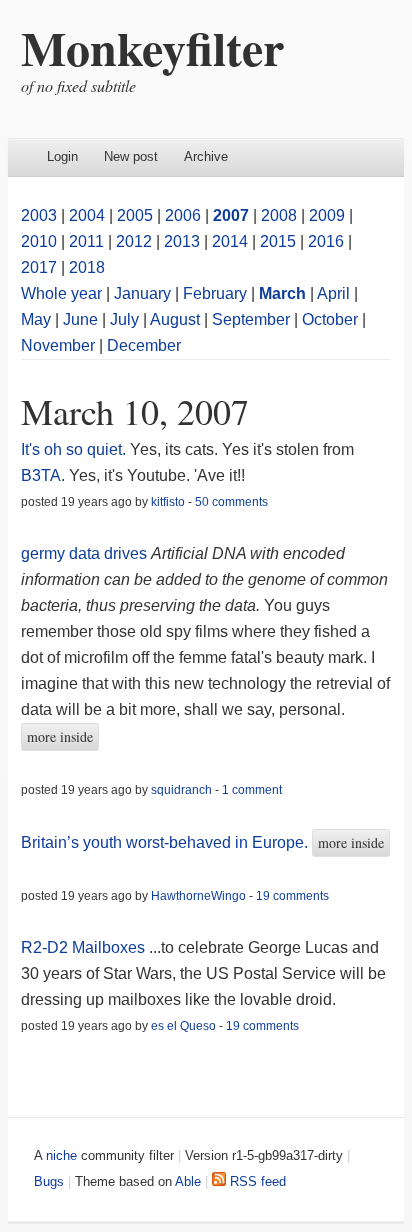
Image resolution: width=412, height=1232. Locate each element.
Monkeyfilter (152, 47)
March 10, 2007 (135, 411)
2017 (39, 267)
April (333, 293)
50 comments (231, 502)
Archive (206, 156)
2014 (230, 241)
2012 (134, 241)
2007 (231, 215)
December (144, 345)
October (330, 319)
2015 (278, 241)
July (124, 319)
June (80, 319)
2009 (327, 215)
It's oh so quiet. (73, 449)
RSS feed (256, 1181)
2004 (87, 215)
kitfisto (168, 502)
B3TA (41, 475)
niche (61, 1155)
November (58, 345)
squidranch (181, 790)
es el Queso (183, 1026)
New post (131, 156)
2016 (326, 241)
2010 (39, 241)
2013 (182, 241)
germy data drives (84, 553)
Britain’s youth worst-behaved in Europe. (164, 842)
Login (62, 156)
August (175, 319)
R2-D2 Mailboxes (83, 947)
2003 (39, 215)
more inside (60, 736)
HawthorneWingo (198, 896)
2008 (279, 215)
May (36, 319)
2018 (87, 267)
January (142, 293)
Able (188, 1181)
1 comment (252, 790)
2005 (135, 215)
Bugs (49, 1181)
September (251, 319)
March (282, 293)
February (215, 293)
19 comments (292, 896)
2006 (183, 215)
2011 (86, 241)
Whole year (61, 293)
